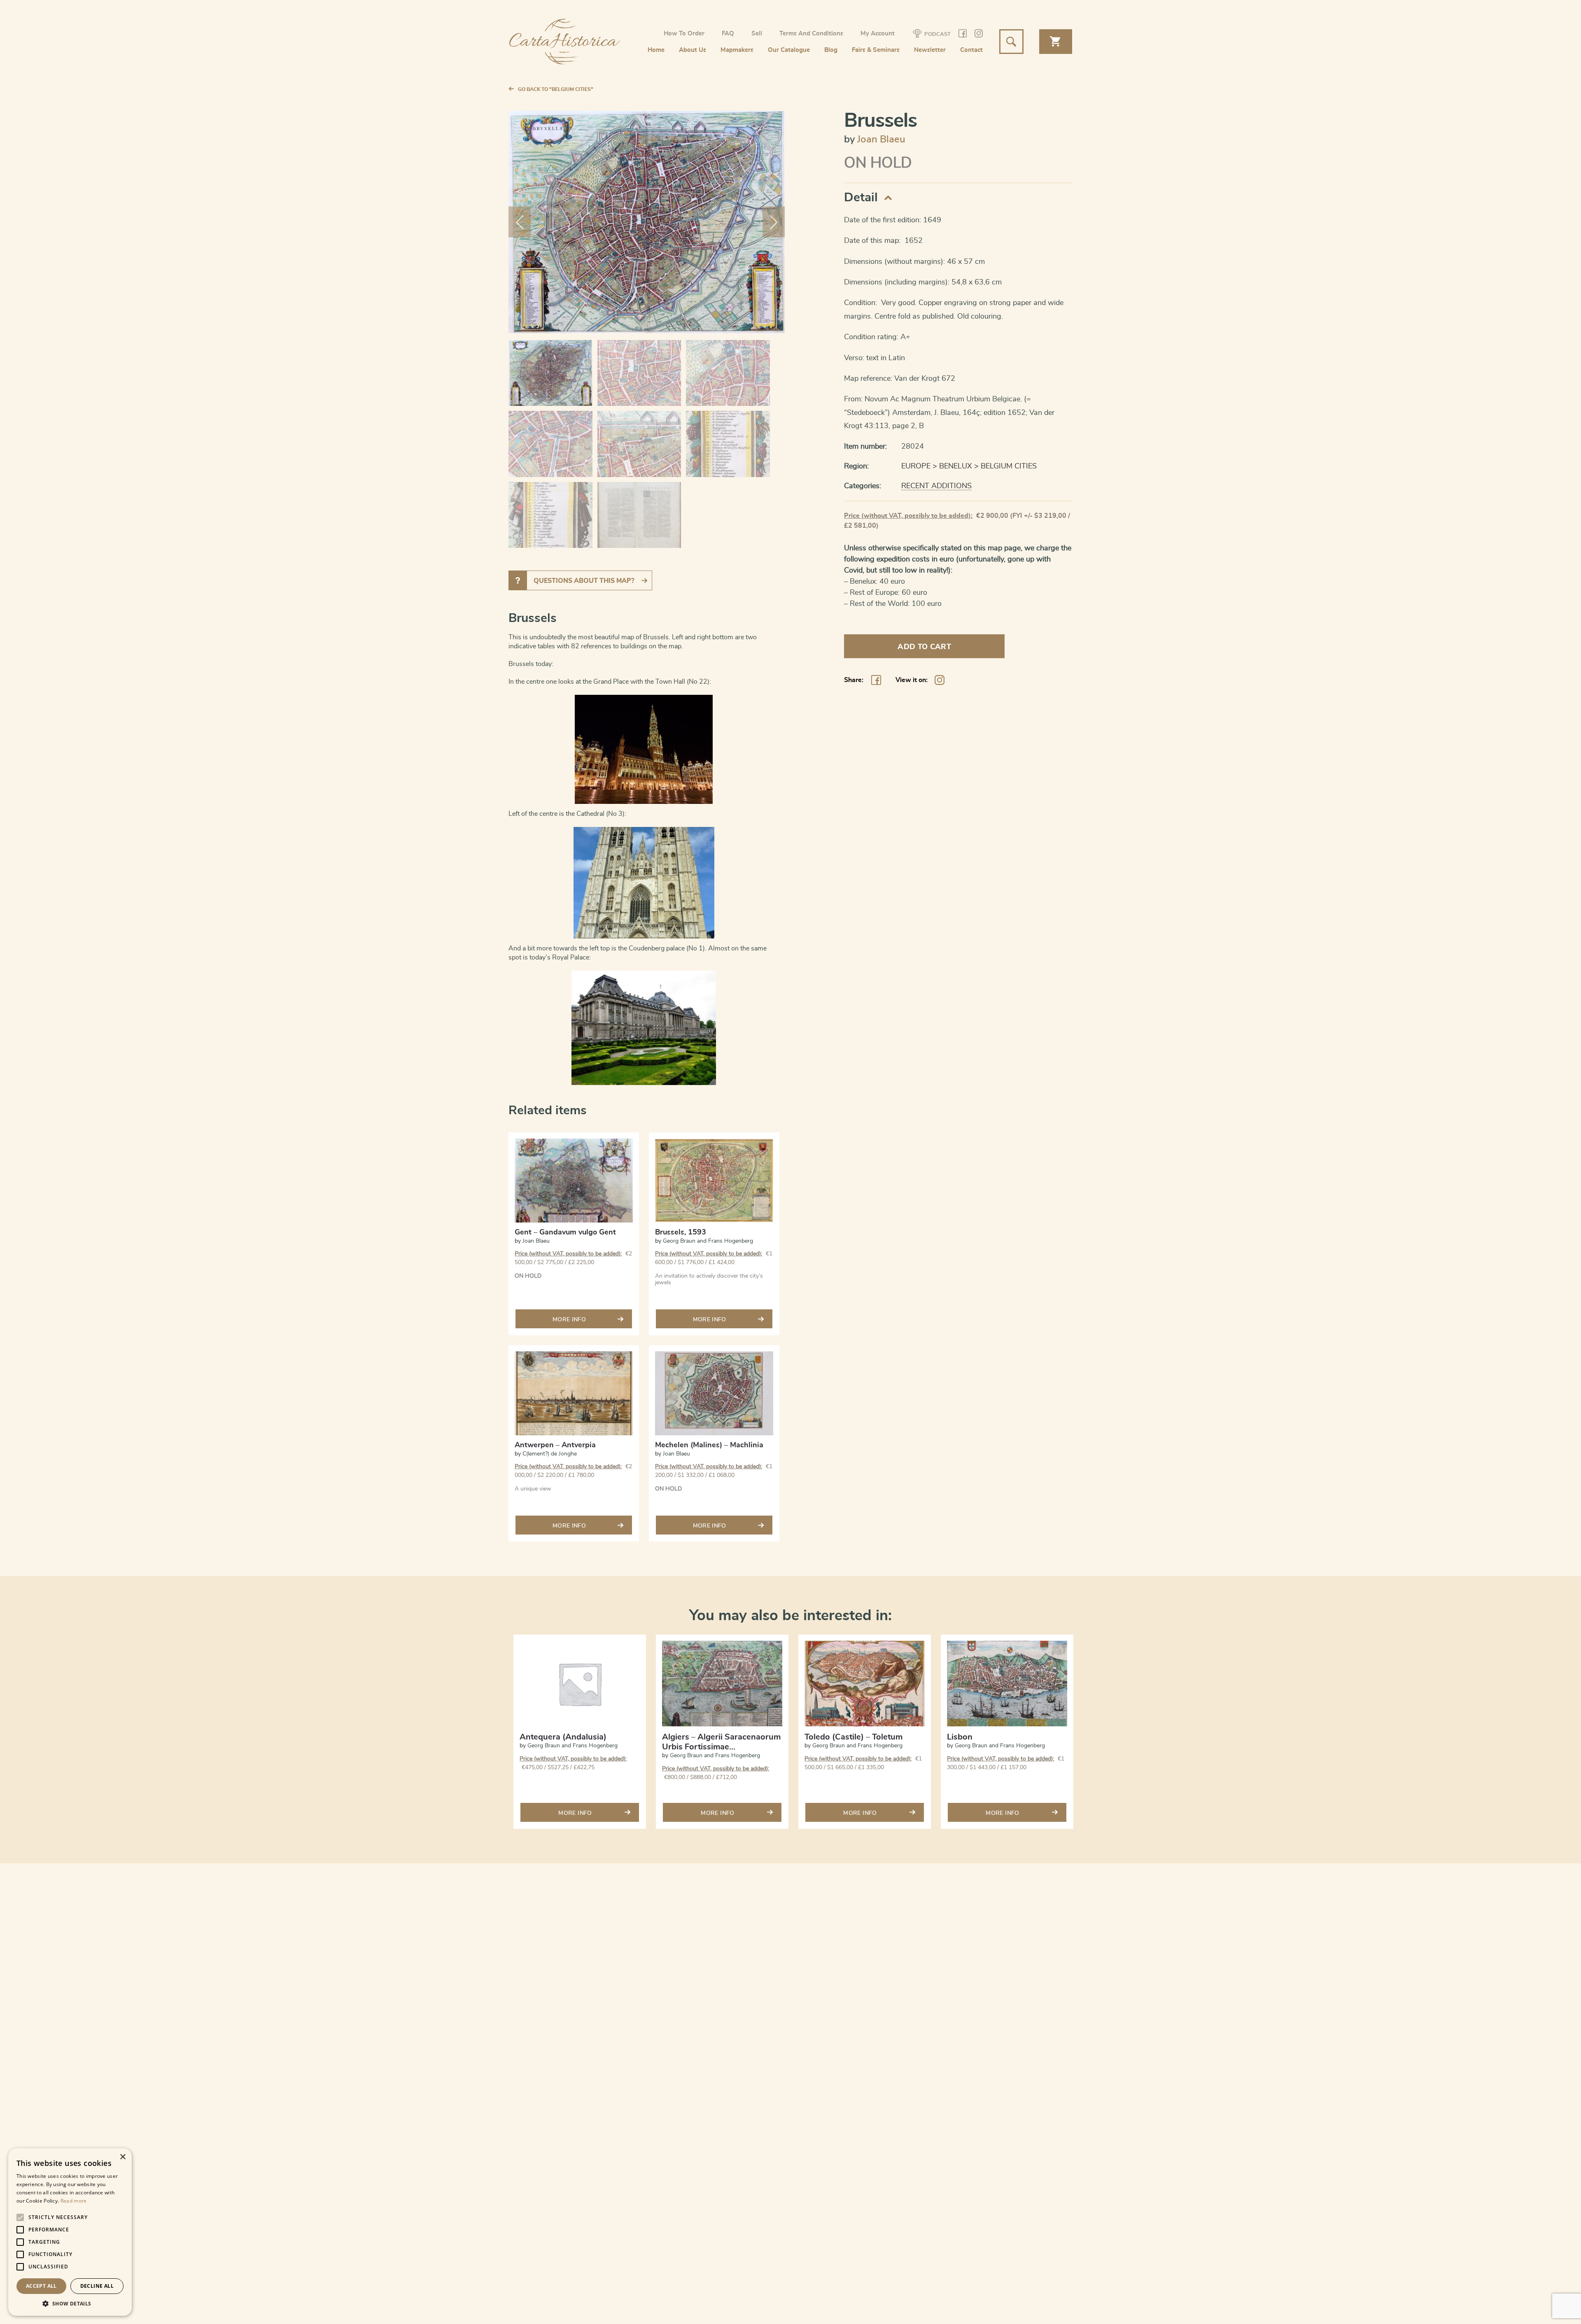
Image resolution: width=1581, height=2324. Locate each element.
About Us (693, 50)
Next (774, 222)
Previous (520, 222)
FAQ (728, 34)
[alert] (70, 2232)
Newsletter (930, 50)
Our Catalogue (789, 50)
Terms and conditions (811, 34)
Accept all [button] (41, 2286)
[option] (580, 1737)
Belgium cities (1009, 466)
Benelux (956, 466)
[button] (70, 2303)
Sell (757, 34)
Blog (831, 50)
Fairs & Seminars (876, 50)
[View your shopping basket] (1056, 42)
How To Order (684, 34)
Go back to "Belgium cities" (556, 89)
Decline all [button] (97, 2286)
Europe (916, 466)
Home (656, 50)
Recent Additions (936, 486)
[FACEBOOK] (963, 35)
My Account (878, 34)
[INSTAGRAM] (979, 35)
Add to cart (924, 647)
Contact (971, 50)
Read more (74, 2201)
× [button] (122, 2157)
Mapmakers (737, 50)
